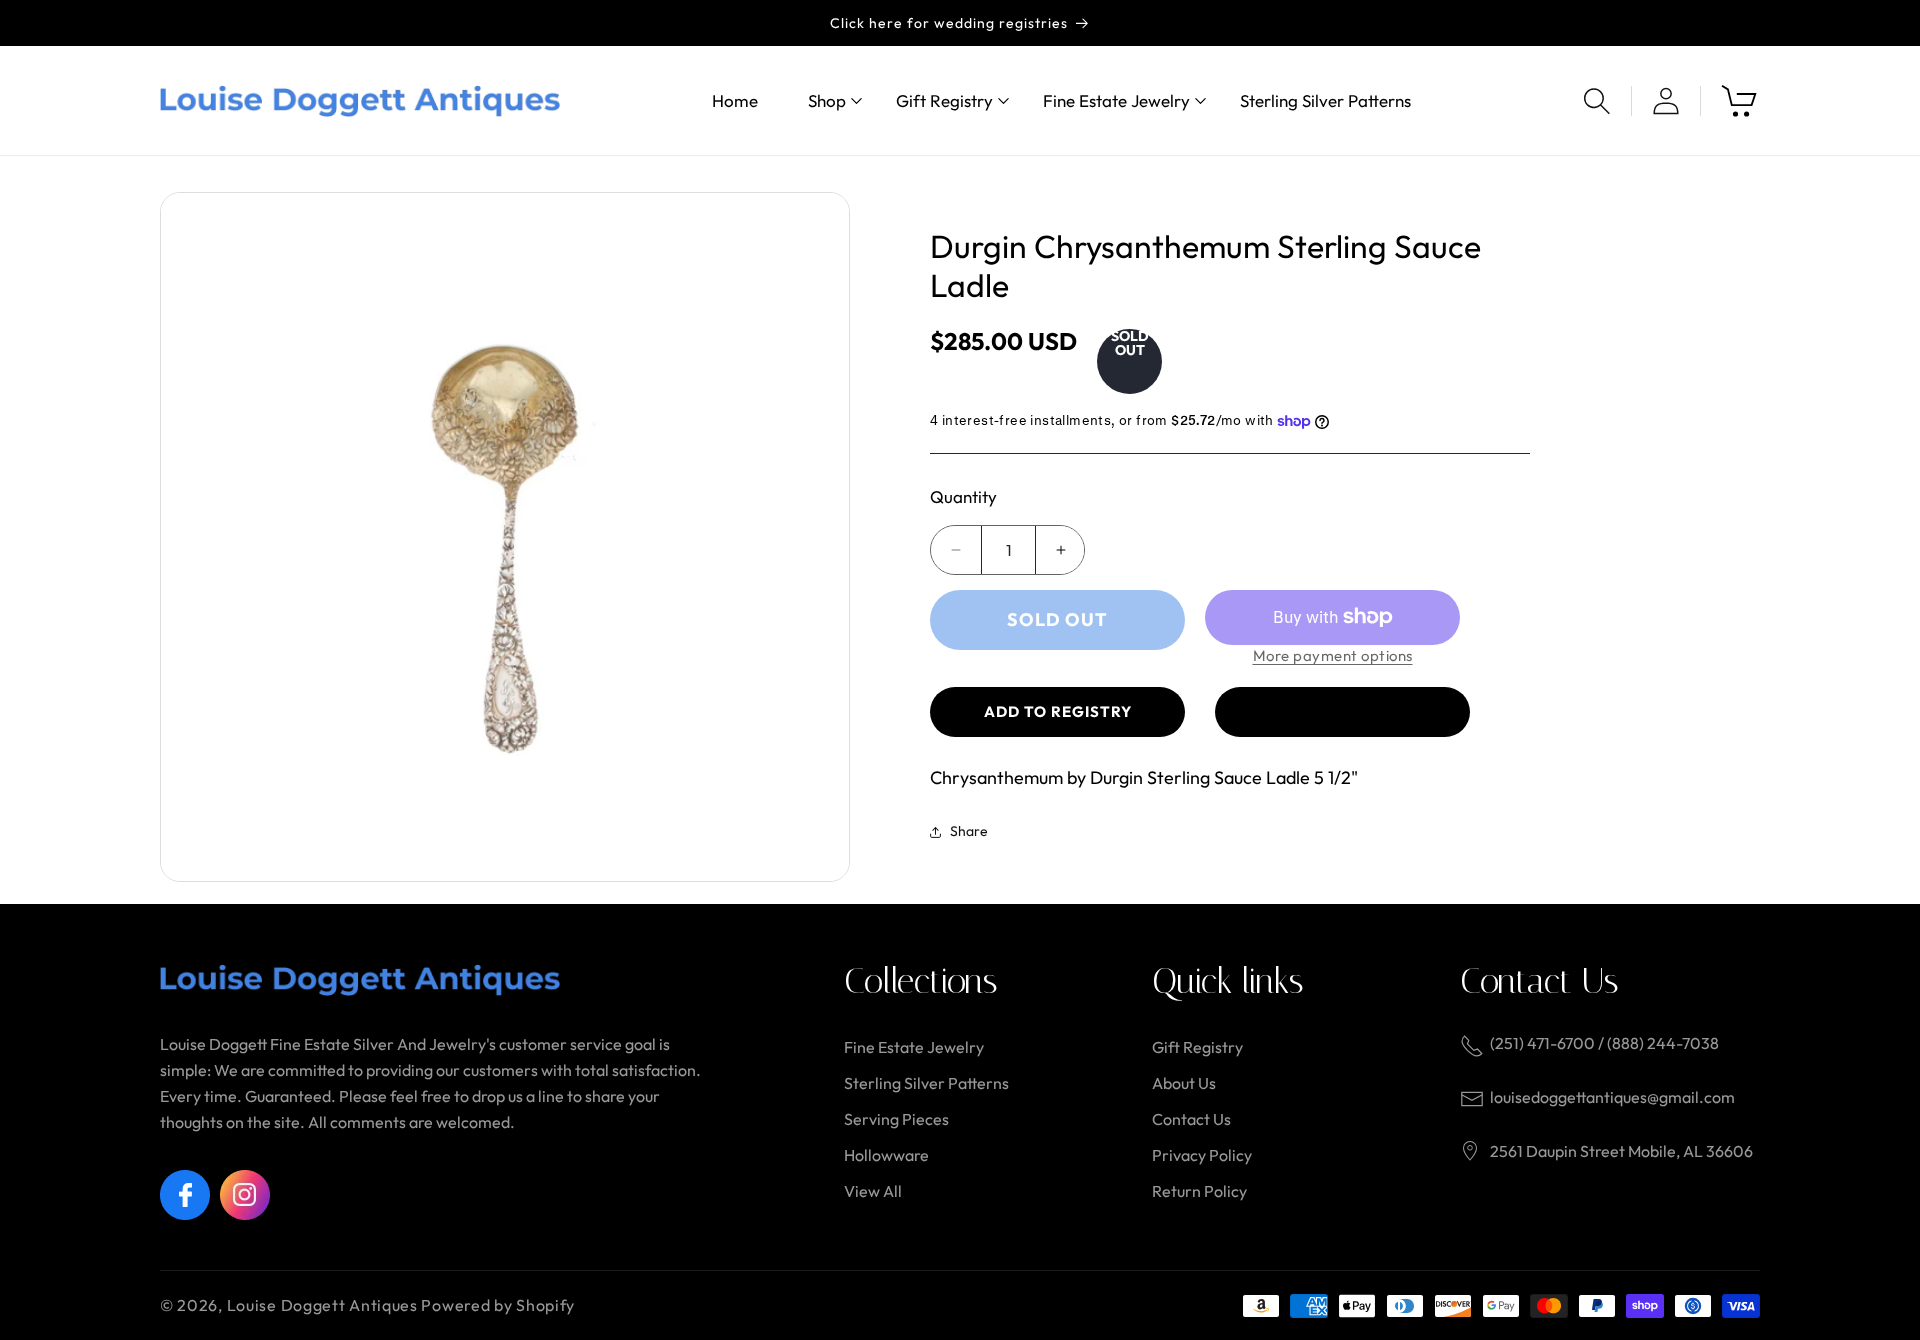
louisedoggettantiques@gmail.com (1612, 1097)
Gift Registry (1197, 1047)
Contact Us (1191, 1119)
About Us (1184, 1083)
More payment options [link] (1333, 655)
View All (873, 1191)
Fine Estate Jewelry (914, 1047)
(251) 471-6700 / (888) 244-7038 (1604, 1043)
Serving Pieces (896, 1119)
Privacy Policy (1202, 1155)
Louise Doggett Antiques (322, 1305)
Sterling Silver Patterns (926, 1083)
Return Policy (1199, 1191)
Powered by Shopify (498, 1305)
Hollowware (886, 1155)
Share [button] (969, 831)
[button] (827, 100)
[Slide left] (190, 537)
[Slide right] (820, 537)
